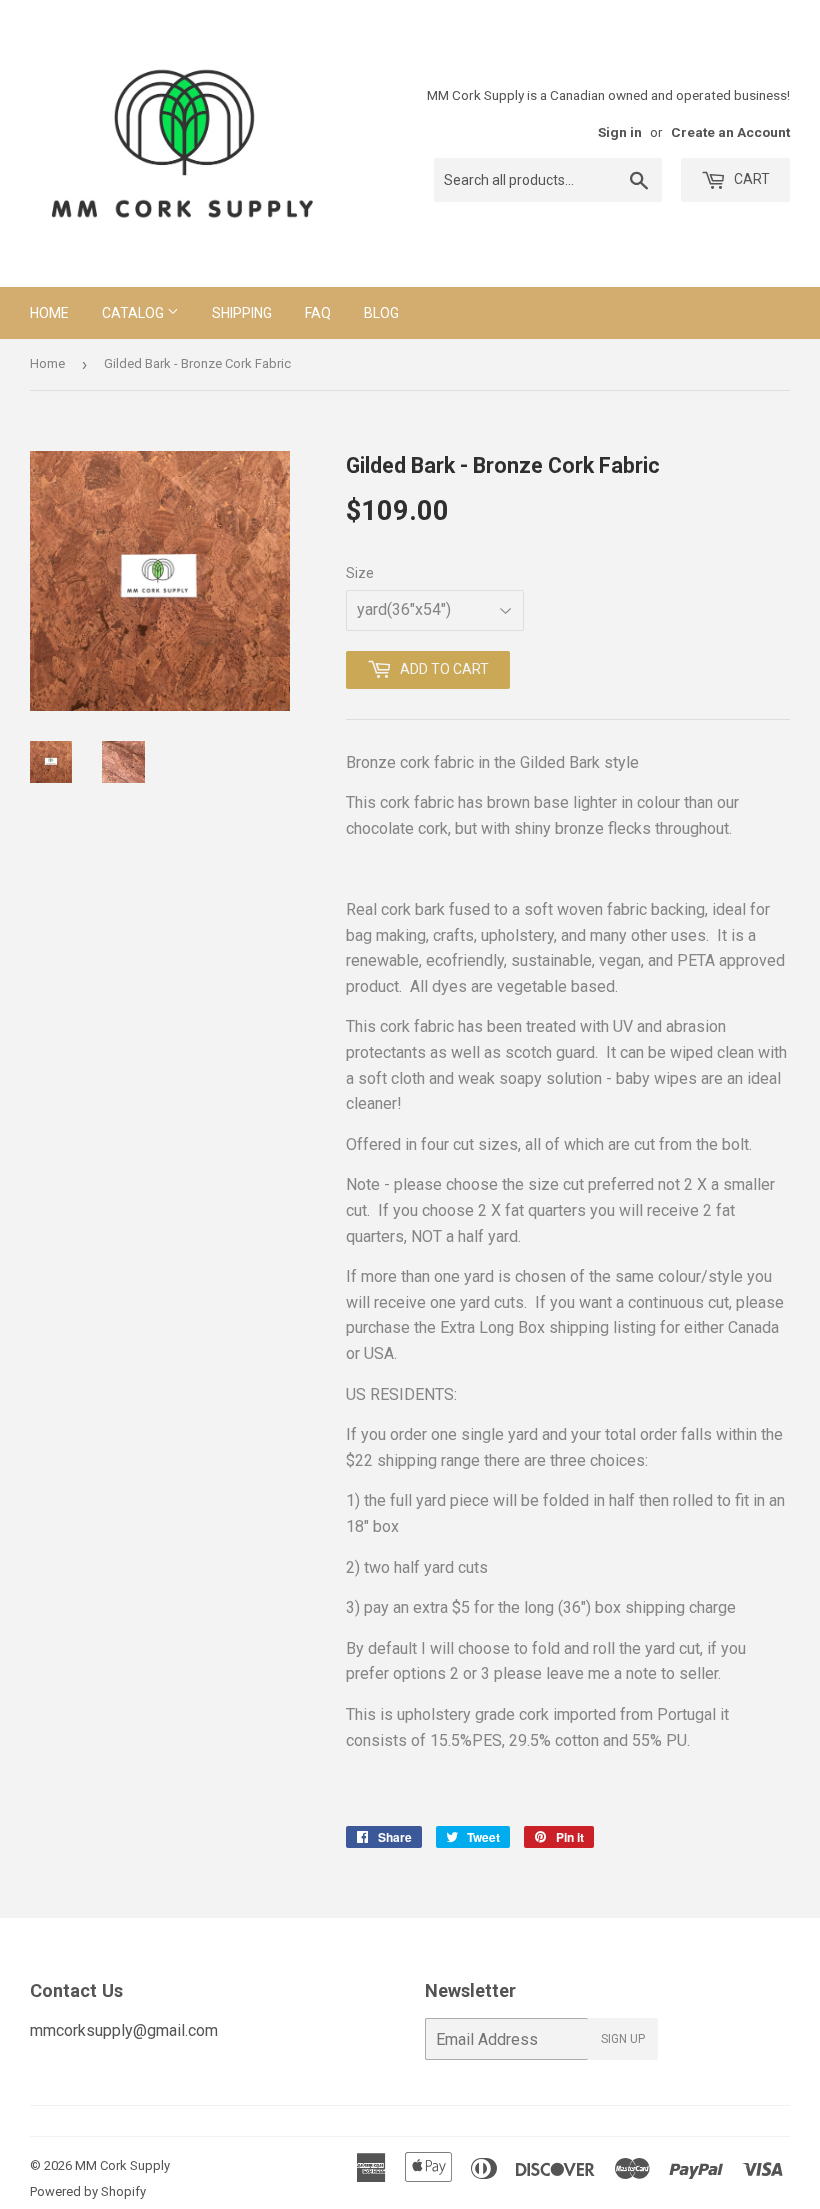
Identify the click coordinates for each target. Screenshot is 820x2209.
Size (360, 573)
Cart (750, 179)
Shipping (242, 313)
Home (49, 313)
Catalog (134, 313)
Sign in (620, 132)
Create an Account (730, 132)
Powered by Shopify (88, 2191)
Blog (381, 313)
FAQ (318, 313)
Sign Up (623, 2039)
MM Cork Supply (122, 2165)
